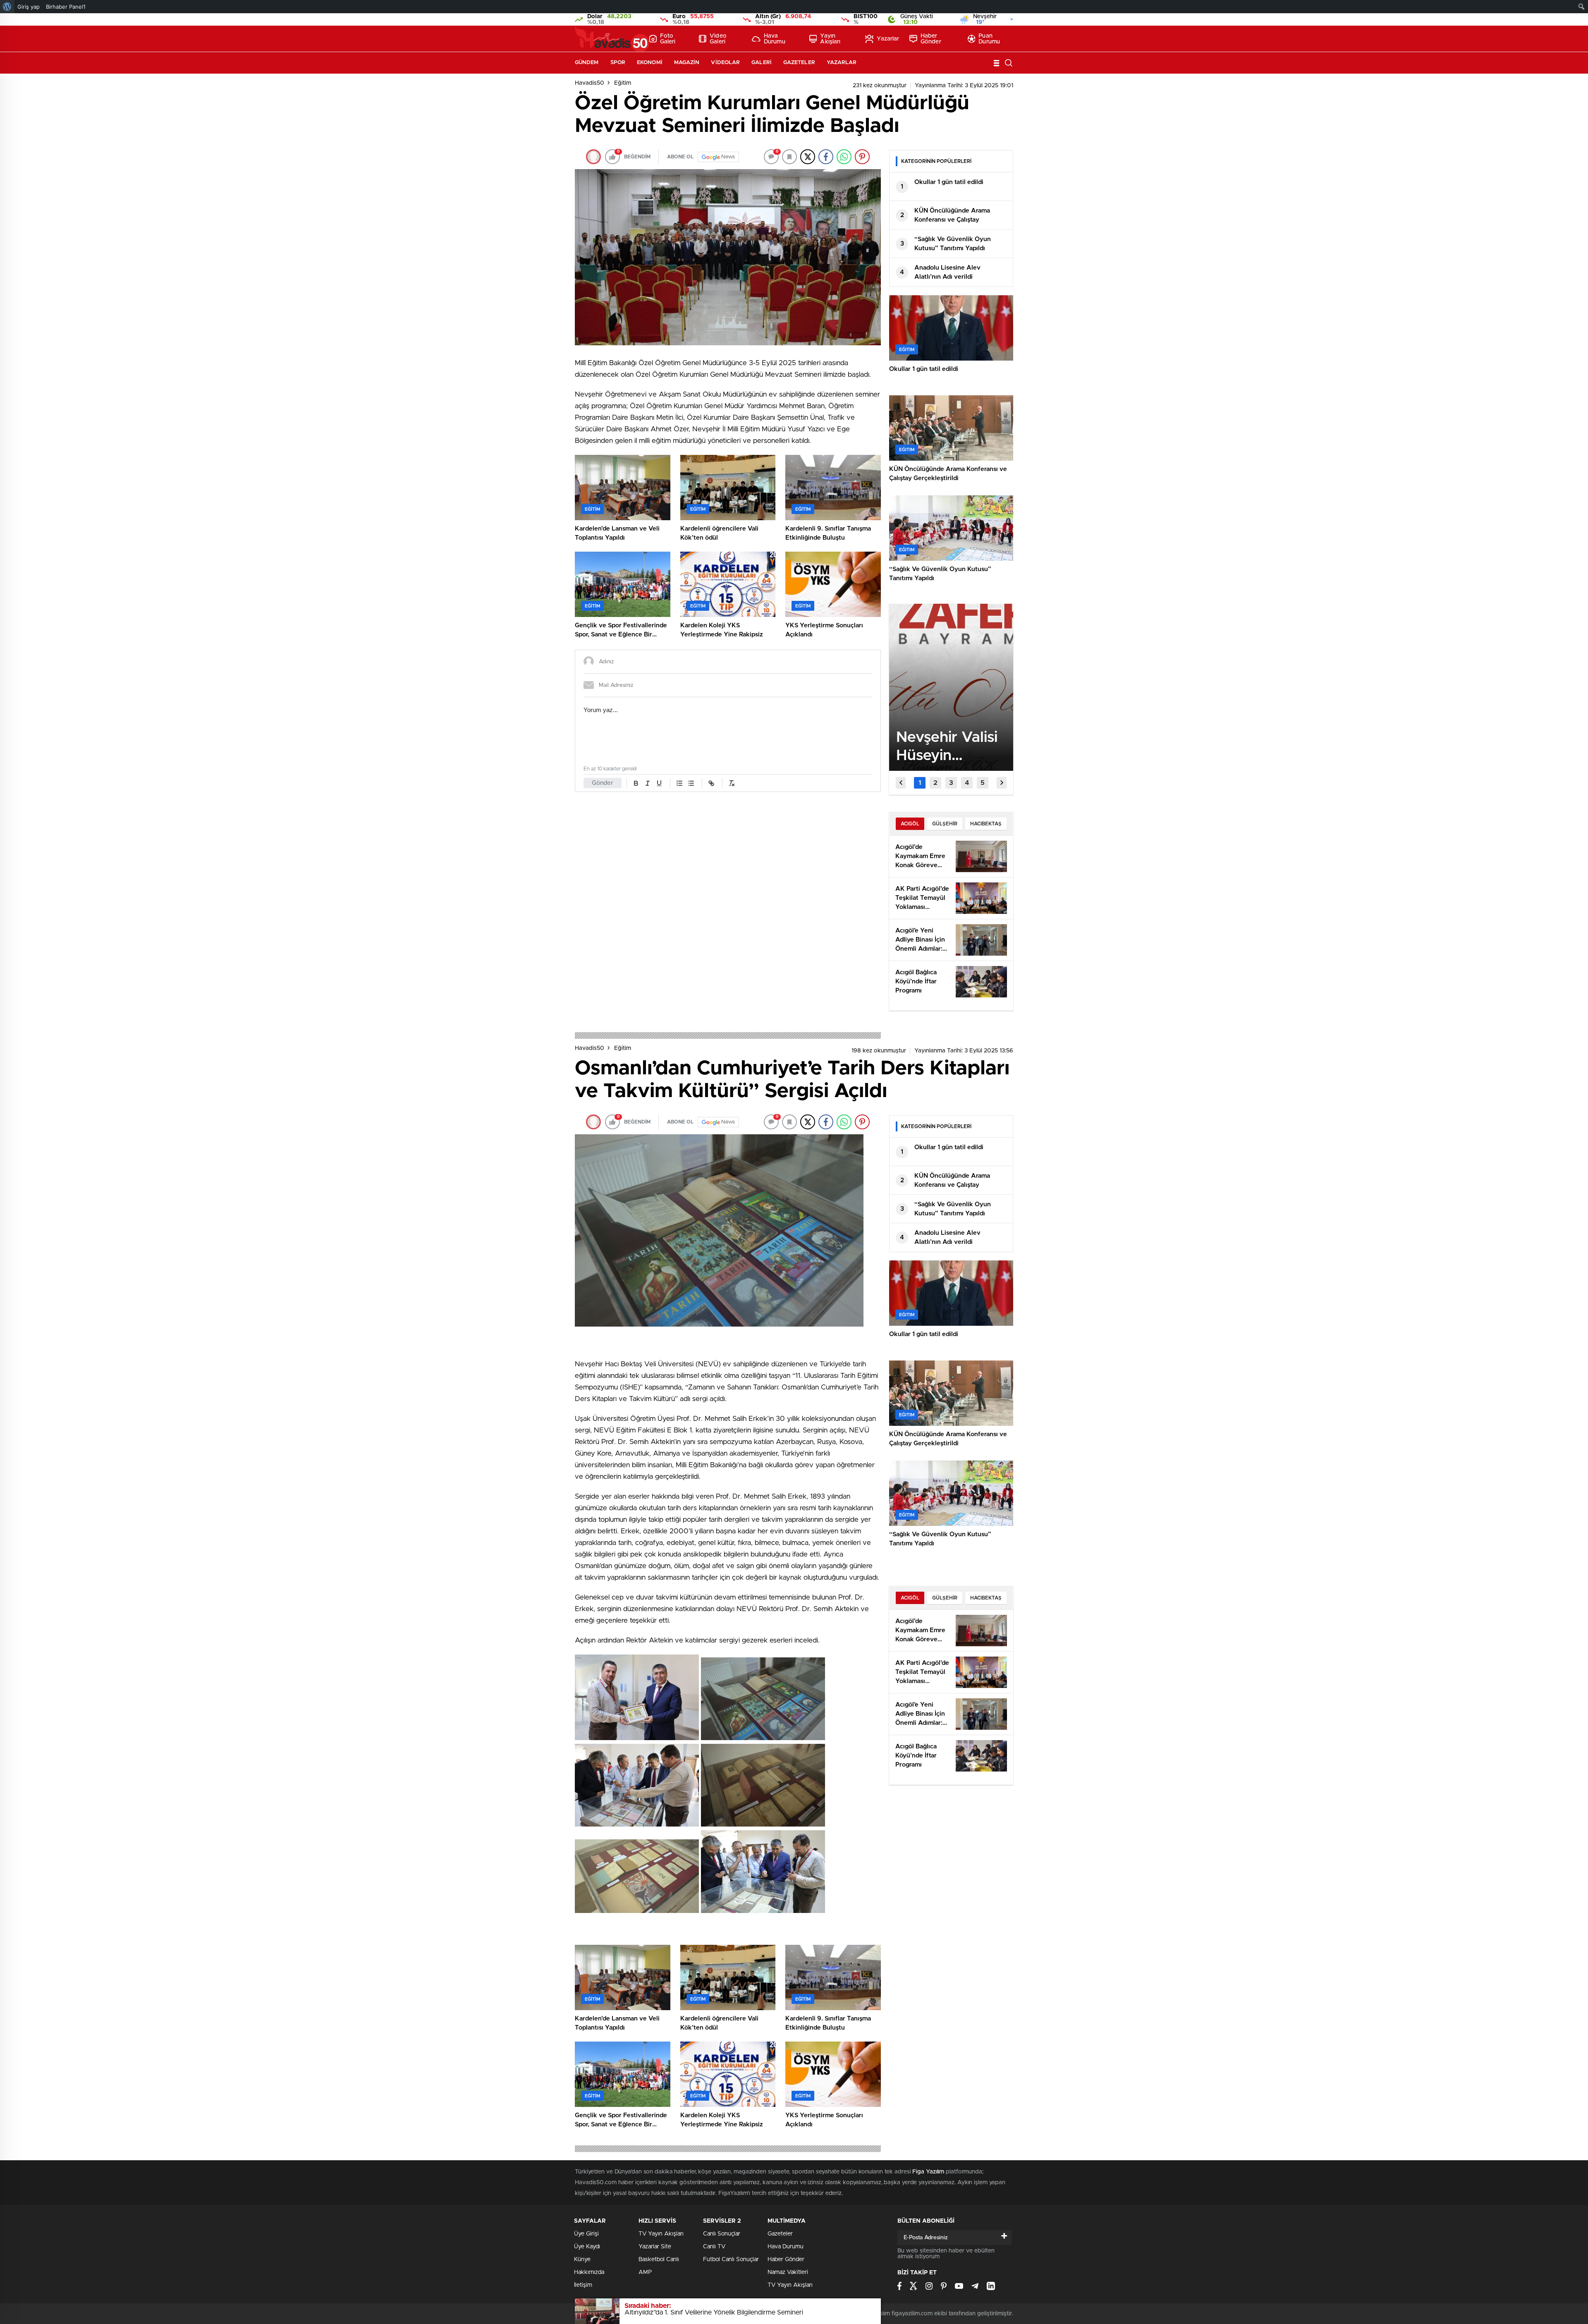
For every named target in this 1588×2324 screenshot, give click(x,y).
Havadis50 (590, 83)
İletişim (583, 2285)
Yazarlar (888, 39)
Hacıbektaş (986, 824)
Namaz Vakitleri (788, 2272)
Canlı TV (714, 2247)
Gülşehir (945, 824)
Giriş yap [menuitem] (29, 7)
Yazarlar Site (655, 2247)
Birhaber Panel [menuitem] (66, 7)
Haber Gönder (931, 39)
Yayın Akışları (830, 39)
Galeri (762, 63)
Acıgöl (910, 824)
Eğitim (623, 83)
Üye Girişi (586, 2234)
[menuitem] (7, 7)
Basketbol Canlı (659, 2259)
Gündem (587, 63)
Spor (618, 63)
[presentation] (901, 783)
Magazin (687, 63)
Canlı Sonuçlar (722, 2234)
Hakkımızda (589, 2272)
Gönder (603, 783)
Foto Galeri (668, 39)
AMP (645, 2272)
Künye (582, 2259)
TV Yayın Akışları (661, 2234)
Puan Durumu (989, 39)
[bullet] (691, 783)
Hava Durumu (775, 39)
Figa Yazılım (928, 2172)
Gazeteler (799, 63)
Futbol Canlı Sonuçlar (731, 2259)
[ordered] (679, 783)
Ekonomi (650, 63)
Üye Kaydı (587, 2247)
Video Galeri (718, 39)
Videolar (725, 63)
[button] (920, 783)
